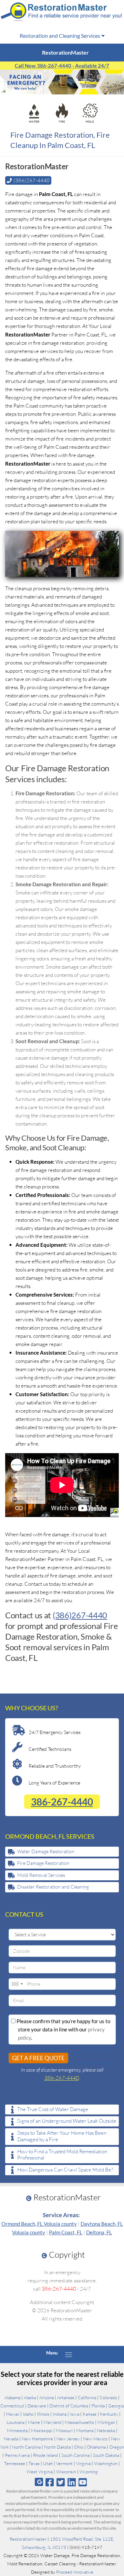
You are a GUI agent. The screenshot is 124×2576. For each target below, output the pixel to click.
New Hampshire (37, 2439)
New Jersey (68, 2439)
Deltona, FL (99, 2232)
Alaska (30, 2397)
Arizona (46, 2397)
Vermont (64, 2463)
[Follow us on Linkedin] (72, 2482)
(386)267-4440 (80, 1615)
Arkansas (66, 2397)
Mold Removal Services (41, 1875)
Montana (85, 2430)
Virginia (83, 2463)
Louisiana (15, 2422)
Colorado (108, 2397)
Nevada (11, 2439)
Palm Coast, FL (66, 2232)
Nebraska (106, 2430)
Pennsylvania (17, 2455)
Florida (98, 2406)
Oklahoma (96, 2447)
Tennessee (15, 2463)
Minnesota (17, 2430)
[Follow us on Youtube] (83, 2482)
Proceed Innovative (75, 2572)
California (87, 2397)
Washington (106, 2463)
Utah (48, 2463)
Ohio (79, 2447)
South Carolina (75, 2455)
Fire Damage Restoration (43, 1863)
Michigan (106, 2422)
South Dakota (106, 2455)
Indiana (60, 2414)
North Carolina (26, 2447)
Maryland (52, 2422)
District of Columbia (69, 2406)
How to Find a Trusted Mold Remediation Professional (62, 2155)
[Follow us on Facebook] (49, 2482)
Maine (34, 2422)
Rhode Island (45, 2455)
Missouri (64, 2430)
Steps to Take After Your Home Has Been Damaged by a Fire (62, 2136)
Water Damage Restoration (46, 1851)
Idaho (28, 2414)
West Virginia (40, 2472)
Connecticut (12, 2406)
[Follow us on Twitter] (60, 2482)
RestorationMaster (28, 2539)
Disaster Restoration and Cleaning (53, 1887)
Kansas (90, 2414)
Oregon (117, 2447)
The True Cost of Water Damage (53, 2109)
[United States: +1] (17, 1984)
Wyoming (89, 2472)
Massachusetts (79, 2422)
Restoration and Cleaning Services (60, 36)
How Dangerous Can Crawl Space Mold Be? (65, 2170)
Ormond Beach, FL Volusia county (39, 2224)
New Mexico (95, 2439)
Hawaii (13, 2414)
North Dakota (57, 2447)
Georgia (116, 2406)
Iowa (75, 2414)
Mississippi (42, 2430)
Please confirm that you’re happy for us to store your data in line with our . (63, 2029)
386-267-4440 (62, 1802)
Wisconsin (66, 2472)
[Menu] (69, 2355)
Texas (34, 2463)
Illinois (43, 2414)
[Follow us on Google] (39, 2482)
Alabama (12, 2397)
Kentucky (109, 2414)
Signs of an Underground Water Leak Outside (67, 2121)
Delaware (37, 2406)
